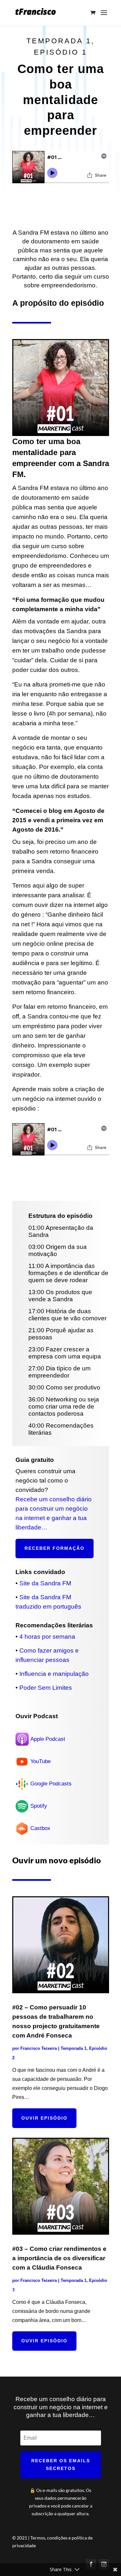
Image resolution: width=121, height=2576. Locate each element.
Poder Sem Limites (46, 1688)
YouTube (40, 1761)
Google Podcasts (51, 1784)
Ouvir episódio (44, 2118)
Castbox (40, 1828)
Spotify (39, 1806)
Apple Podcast (48, 1739)
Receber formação (55, 1548)
